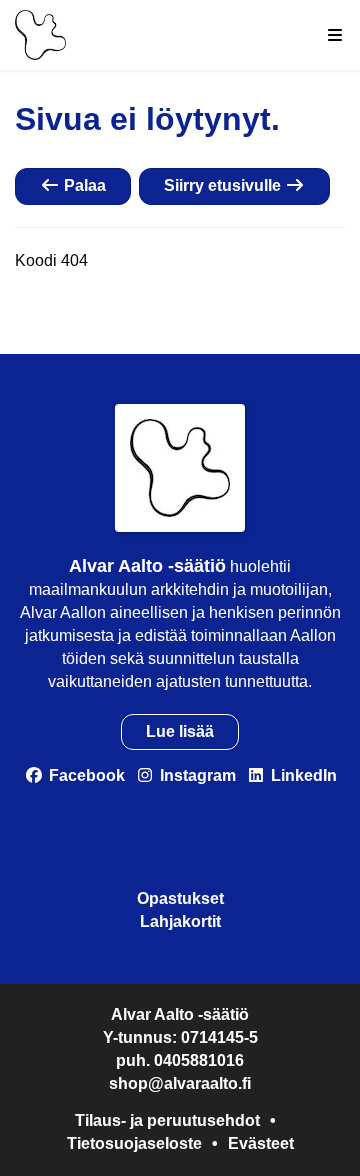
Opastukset (180, 898)
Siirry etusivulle (224, 185)
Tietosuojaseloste (134, 1143)
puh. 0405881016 (180, 1060)
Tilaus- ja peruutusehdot (167, 1120)
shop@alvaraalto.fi (180, 1083)
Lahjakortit (180, 921)
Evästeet (261, 1143)
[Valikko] (335, 35)
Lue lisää (180, 731)
